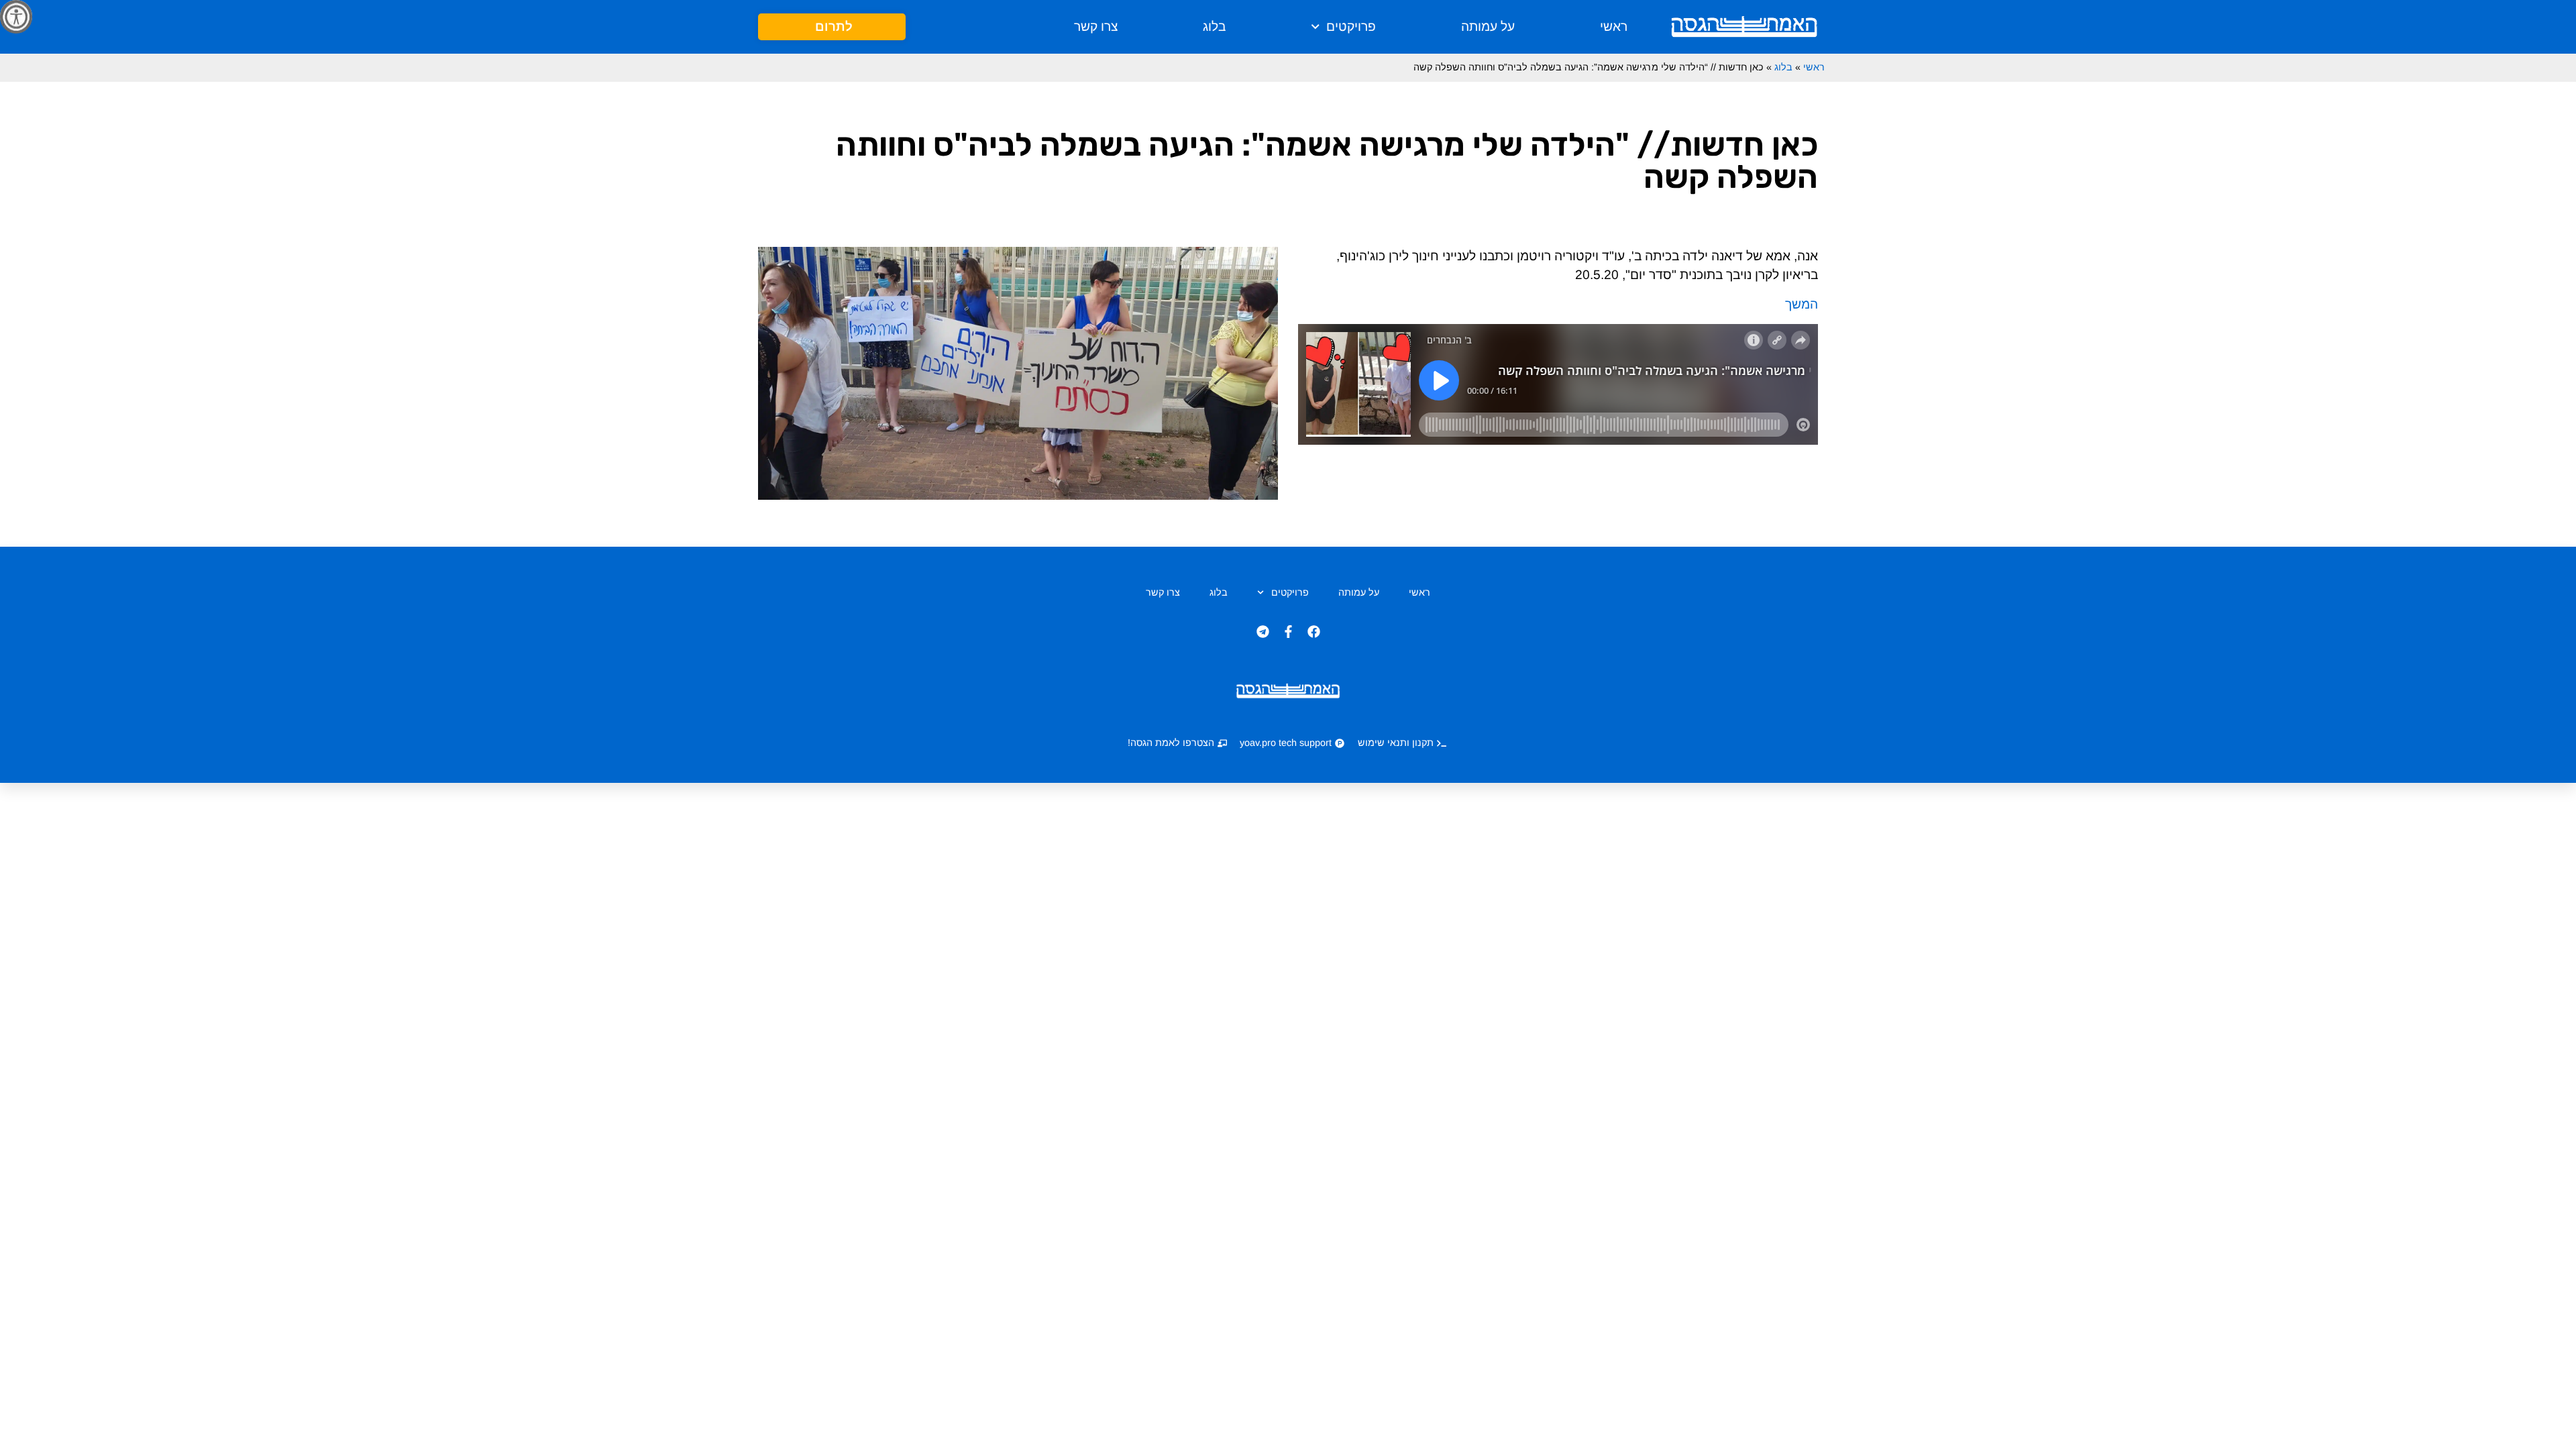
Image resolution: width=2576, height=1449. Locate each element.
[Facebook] (1313, 632)
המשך (1802, 304)
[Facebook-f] (1288, 632)
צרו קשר (1096, 26)
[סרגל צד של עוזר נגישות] (16, 16)
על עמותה (1488, 26)
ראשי (1614, 26)
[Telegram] (1263, 632)
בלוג (1214, 26)
